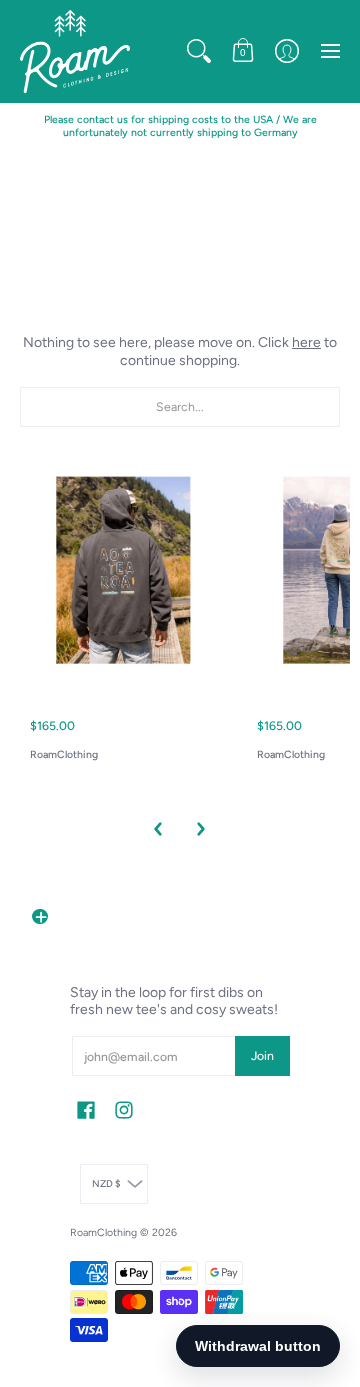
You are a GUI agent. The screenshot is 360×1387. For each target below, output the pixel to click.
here (306, 342)
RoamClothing (64, 754)
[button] (199, 51)
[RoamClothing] (75, 51)
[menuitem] (199, 51)
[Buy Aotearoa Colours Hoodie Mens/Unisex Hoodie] (123, 570)
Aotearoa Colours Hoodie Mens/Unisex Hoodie (109, 690)
